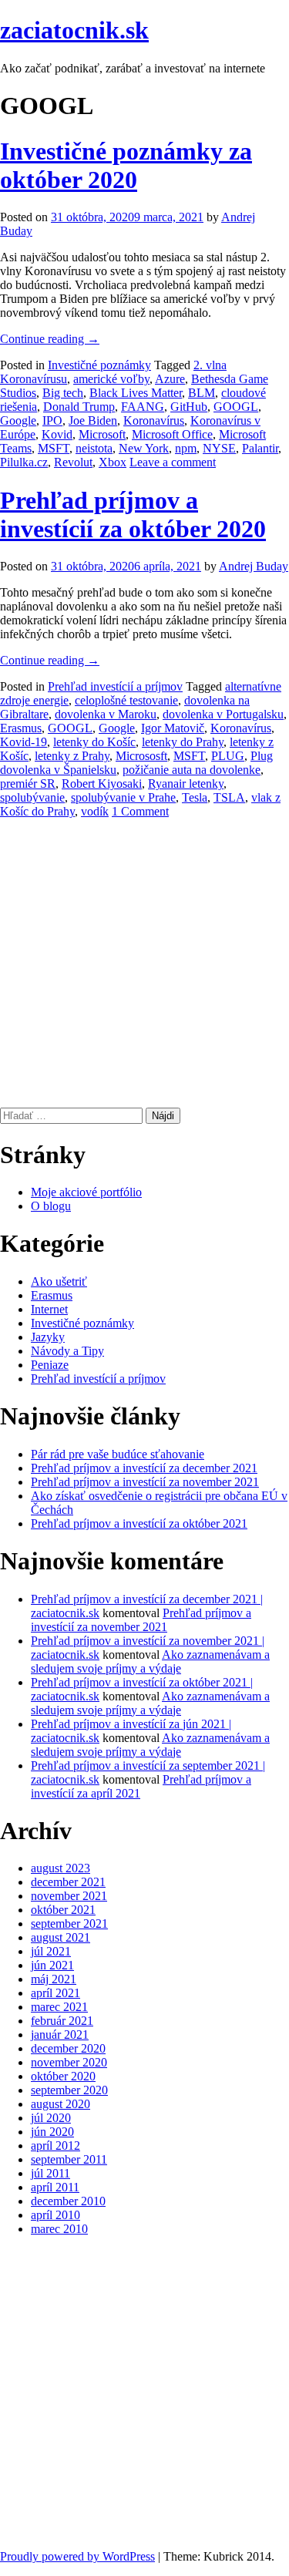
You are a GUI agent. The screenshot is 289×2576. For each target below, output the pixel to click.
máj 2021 (54, 1979)
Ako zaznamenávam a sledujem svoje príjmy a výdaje (150, 1661)
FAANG (143, 407)
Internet (49, 1309)
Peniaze (50, 1365)
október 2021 (63, 1910)
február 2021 (62, 2021)
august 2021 (60, 1937)
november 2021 (69, 1896)
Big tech (63, 393)
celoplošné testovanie (126, 700)
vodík (95, 811)
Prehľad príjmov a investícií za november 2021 (145, 1482)
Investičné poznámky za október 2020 (126, 165)
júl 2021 (51, 1951)
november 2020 (69, 2062)
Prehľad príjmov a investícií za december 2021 (144, 1468)
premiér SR (28, 784)
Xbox (113, 462)
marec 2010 (59, 2229)
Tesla (195, 797)
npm (186, 448)
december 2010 (68, 2201)
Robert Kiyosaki (102, 784)
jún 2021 (52, 1965)
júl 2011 (50, 2173)
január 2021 (60, 2035)
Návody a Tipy (67, 1351)
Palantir (260, 448)
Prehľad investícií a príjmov (115, 686)
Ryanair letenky (186, 784)
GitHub (189, 407)
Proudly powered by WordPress (77, 2556)
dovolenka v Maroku (106, 714)
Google (18, 420)
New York (144, 448)
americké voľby (111, 379)
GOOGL (236, 407)
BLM (202, 393)
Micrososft (141, 756)
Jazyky (48, 1337)
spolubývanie (32, 797)
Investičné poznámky (99, 365)
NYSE (219, 448)
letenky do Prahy (183, 742)
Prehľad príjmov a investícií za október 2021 (139, 1523)
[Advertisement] (144, 963)
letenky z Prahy (72, 756)
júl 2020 (51, 2118)
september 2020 (69, 2090)
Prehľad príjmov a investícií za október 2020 (133, 515)
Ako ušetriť (59, 1281)
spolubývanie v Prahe (123, 797)
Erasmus (21, 728)
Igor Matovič (173, 728)
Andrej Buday (254, 566)
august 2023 (60, 1868)
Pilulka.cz (24, 462)
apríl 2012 (55, 2146)
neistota (94, 448)
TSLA (229, 797)
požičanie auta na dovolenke (192, 770)
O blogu (51, 1206)
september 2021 (69, 1924)
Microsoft (102, 434)
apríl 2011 (55, 2187)
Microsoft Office (172, 434)
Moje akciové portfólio (86, 1192)
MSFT (54, 448)
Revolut (73, 462)
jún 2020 (52, 2132)
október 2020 (63, 2076)
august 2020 (60, 2104)
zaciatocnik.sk (74, 30)
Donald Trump (79, 407)
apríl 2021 (55, 1993)
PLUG (228, 756)
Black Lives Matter (136, 393)
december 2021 (68, 1882)
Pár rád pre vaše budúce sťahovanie (118, 1454)
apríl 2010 (55, 2215)
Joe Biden (93, 420)
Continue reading (50, 339)
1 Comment (140, 811)
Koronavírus (154, 420)
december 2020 (68, 2048)
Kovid (57, 434)
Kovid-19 (24, 742)
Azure (170, 379)
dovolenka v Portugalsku (223, 714)
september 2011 (69, 2159)
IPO (52, 420)
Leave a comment (173, 462)
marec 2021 (59, 2007)
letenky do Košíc (94, 742)
